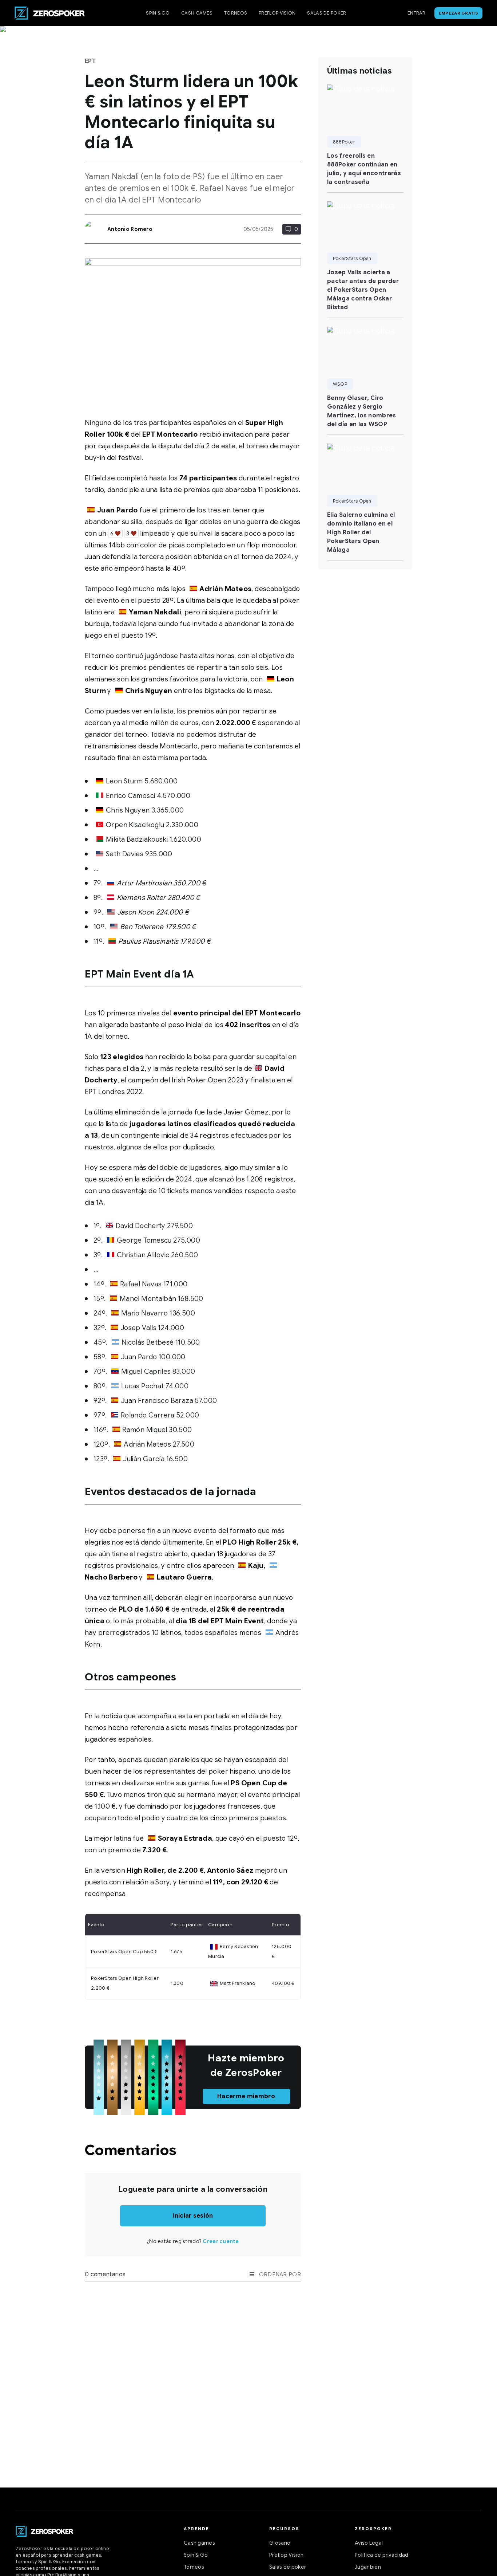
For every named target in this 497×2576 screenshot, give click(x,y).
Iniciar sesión (193, 2216)
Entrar (417, 13)
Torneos (236, 13)
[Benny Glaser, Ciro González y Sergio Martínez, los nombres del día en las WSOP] (365, 348)
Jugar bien (368, 2567)
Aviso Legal (369, 2543)
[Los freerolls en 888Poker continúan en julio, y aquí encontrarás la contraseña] (365, 106)
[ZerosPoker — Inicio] (50, 13)
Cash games (197, 13)
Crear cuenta (221, 2241)
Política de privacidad (382, 2555)
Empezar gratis (458, 13)
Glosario (280, 2543)
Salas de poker (327, 13)
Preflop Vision (277, 13)
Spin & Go (158, 13)
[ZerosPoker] (44, 2531)
